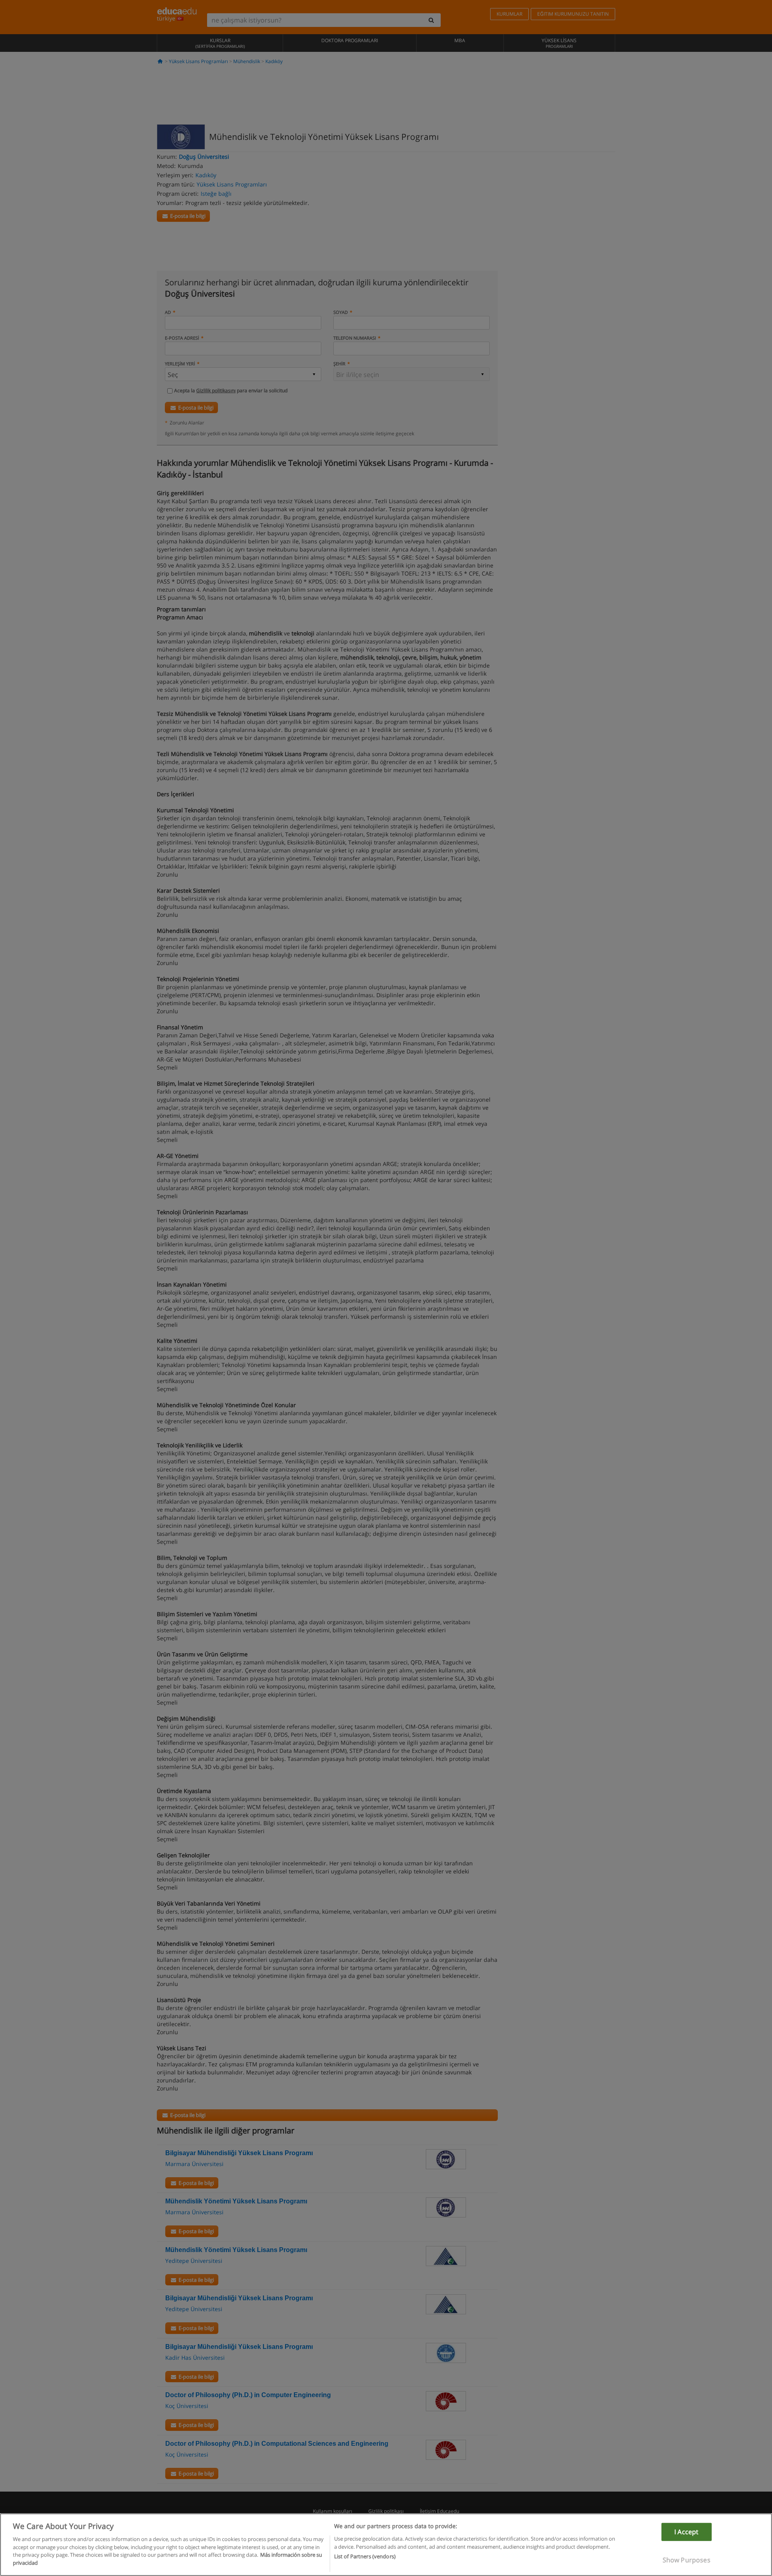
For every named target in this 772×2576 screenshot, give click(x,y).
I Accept (686, 2532)
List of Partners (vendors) (365, 2556)
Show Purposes (687, 2560)
